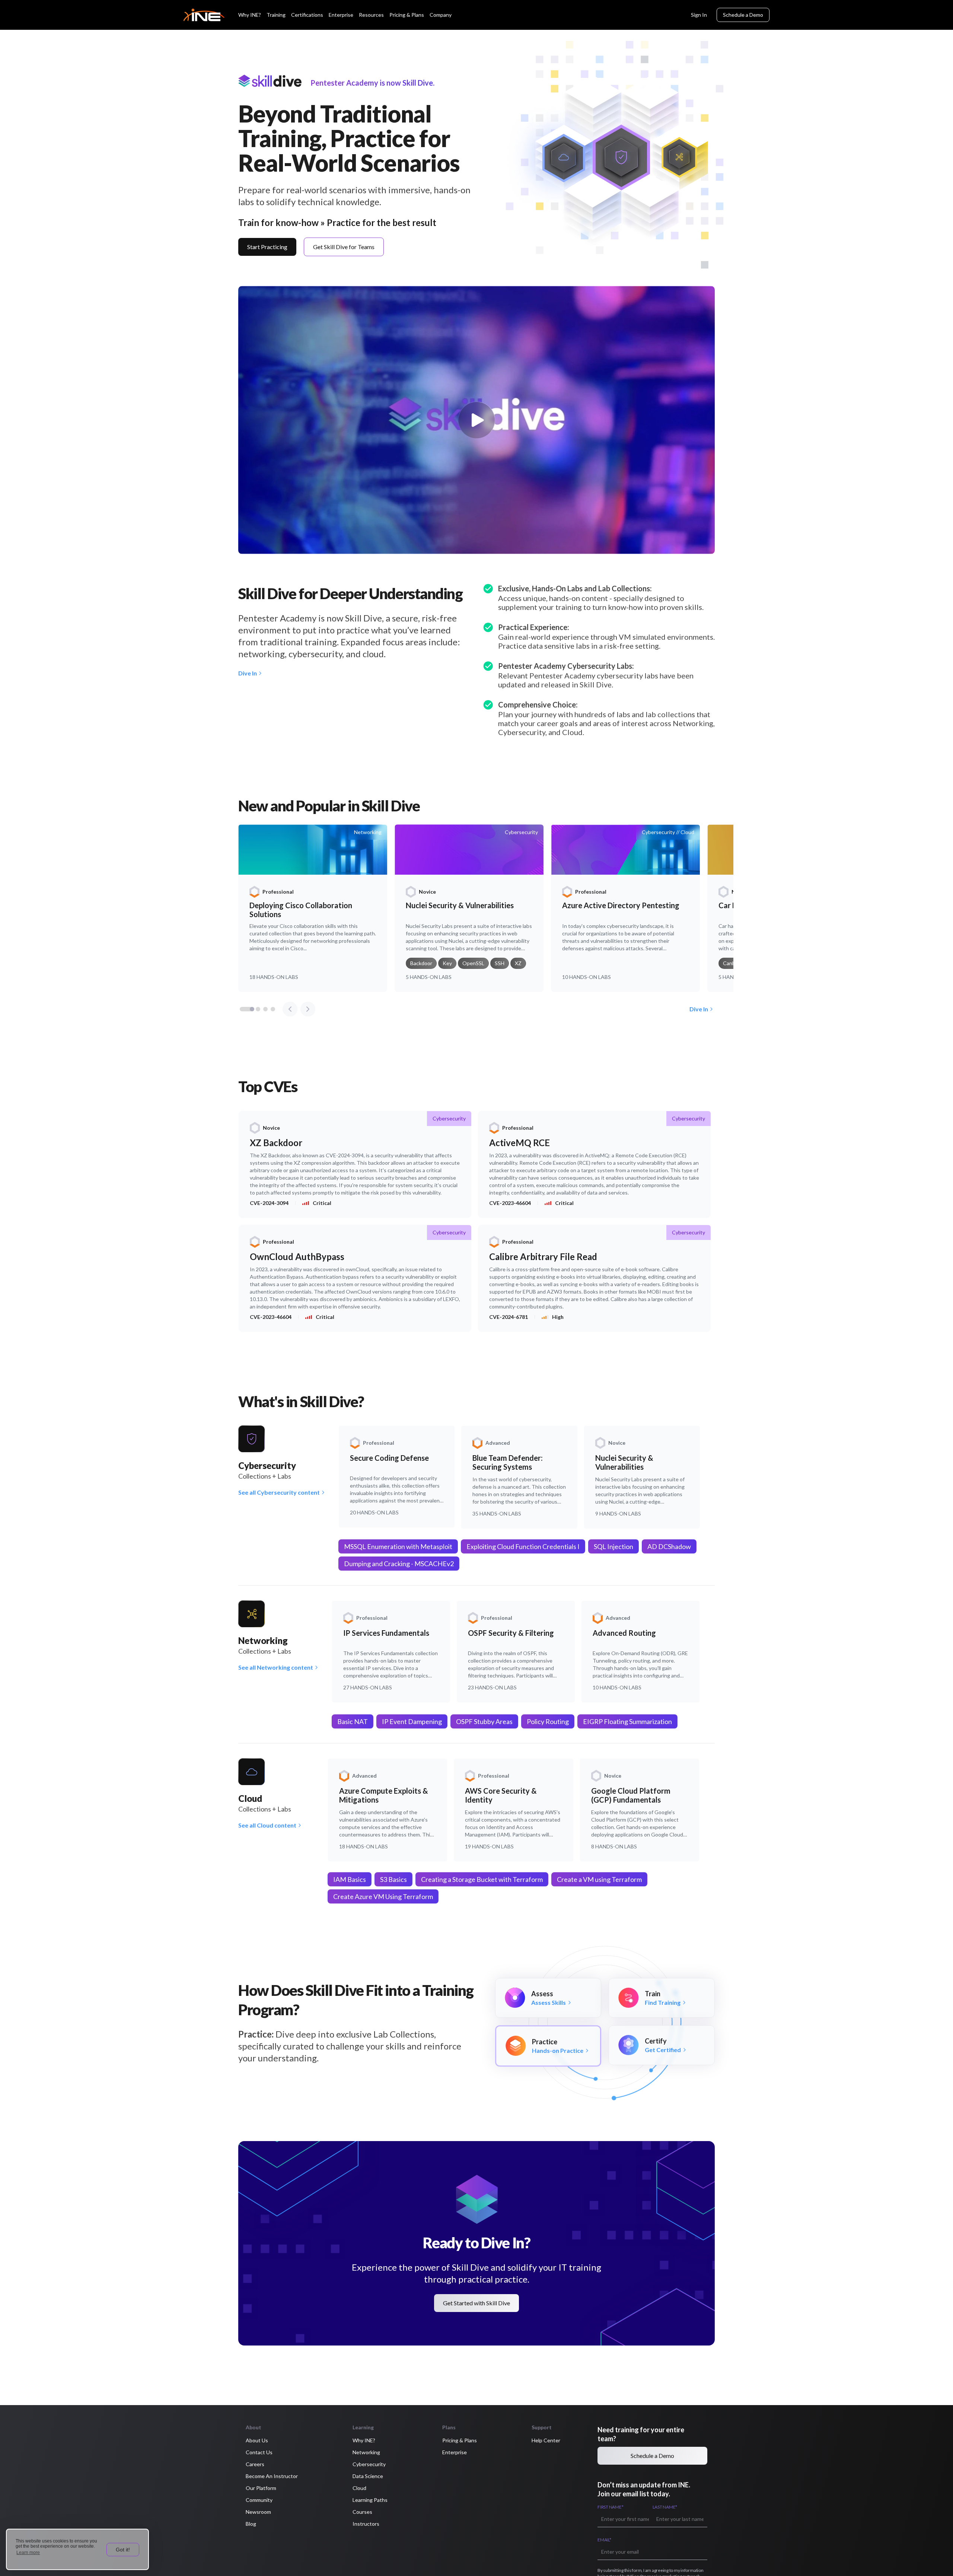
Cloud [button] (359, 2488)
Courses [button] (362, 2512)
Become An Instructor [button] (272, 2476)
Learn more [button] (28, 2553)
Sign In (699, 15)
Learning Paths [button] (370, 2500)
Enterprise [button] (455, 2452)
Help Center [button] (546, 2440)
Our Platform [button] (261, 2488)
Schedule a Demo (743, 15)
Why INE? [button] (364, 2440)
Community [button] (259, 2500)
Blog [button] (251, 2524)
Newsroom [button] (258, 2512)
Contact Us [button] (259, 2452)
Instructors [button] (366, 2524)
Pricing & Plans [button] (460, 2440)
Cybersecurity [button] (369, 2464)
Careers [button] (255, 2464)
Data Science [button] (368, 2476)
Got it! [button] (123, 2550)
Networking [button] (366, 2452)
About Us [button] (257, 2440)
